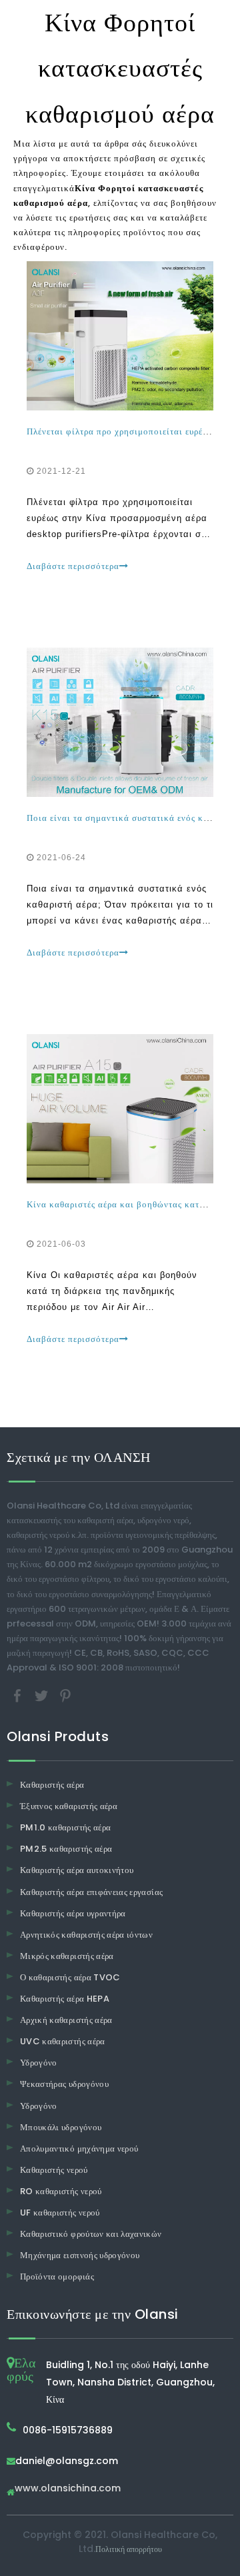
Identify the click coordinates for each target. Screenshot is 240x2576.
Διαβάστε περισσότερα (73, 566)
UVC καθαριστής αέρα (63, 2041)
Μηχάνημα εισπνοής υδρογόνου (80, 2255)
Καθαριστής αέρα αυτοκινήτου (77, 1870)
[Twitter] (43, 1695)
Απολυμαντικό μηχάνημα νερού (79, 2149)
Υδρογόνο (39, 2063)
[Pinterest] (65, 1695)
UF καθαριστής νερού (60, 2213)
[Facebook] (19, 1695)
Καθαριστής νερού (54, 2170)
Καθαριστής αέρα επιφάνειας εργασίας (91, 1892)
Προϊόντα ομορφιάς (57, 2276)
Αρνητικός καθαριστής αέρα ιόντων (86, 1935)
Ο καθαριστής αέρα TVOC (70, 1977)
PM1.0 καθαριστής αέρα (65, 1827)
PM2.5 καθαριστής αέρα (66, 1849)
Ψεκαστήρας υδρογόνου (64, 2084)
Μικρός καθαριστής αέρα (67, 1956)
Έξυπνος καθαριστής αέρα (69, 1806)
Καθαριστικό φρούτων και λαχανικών (91, 2234)
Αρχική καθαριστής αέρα (66, 2020)
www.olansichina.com (68, 2489)
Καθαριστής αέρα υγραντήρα (73, 1913)
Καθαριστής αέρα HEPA (65, 1999)
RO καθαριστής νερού (61, 2191)
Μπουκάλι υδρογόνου (61, 2127)
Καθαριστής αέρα (52, 1785)
